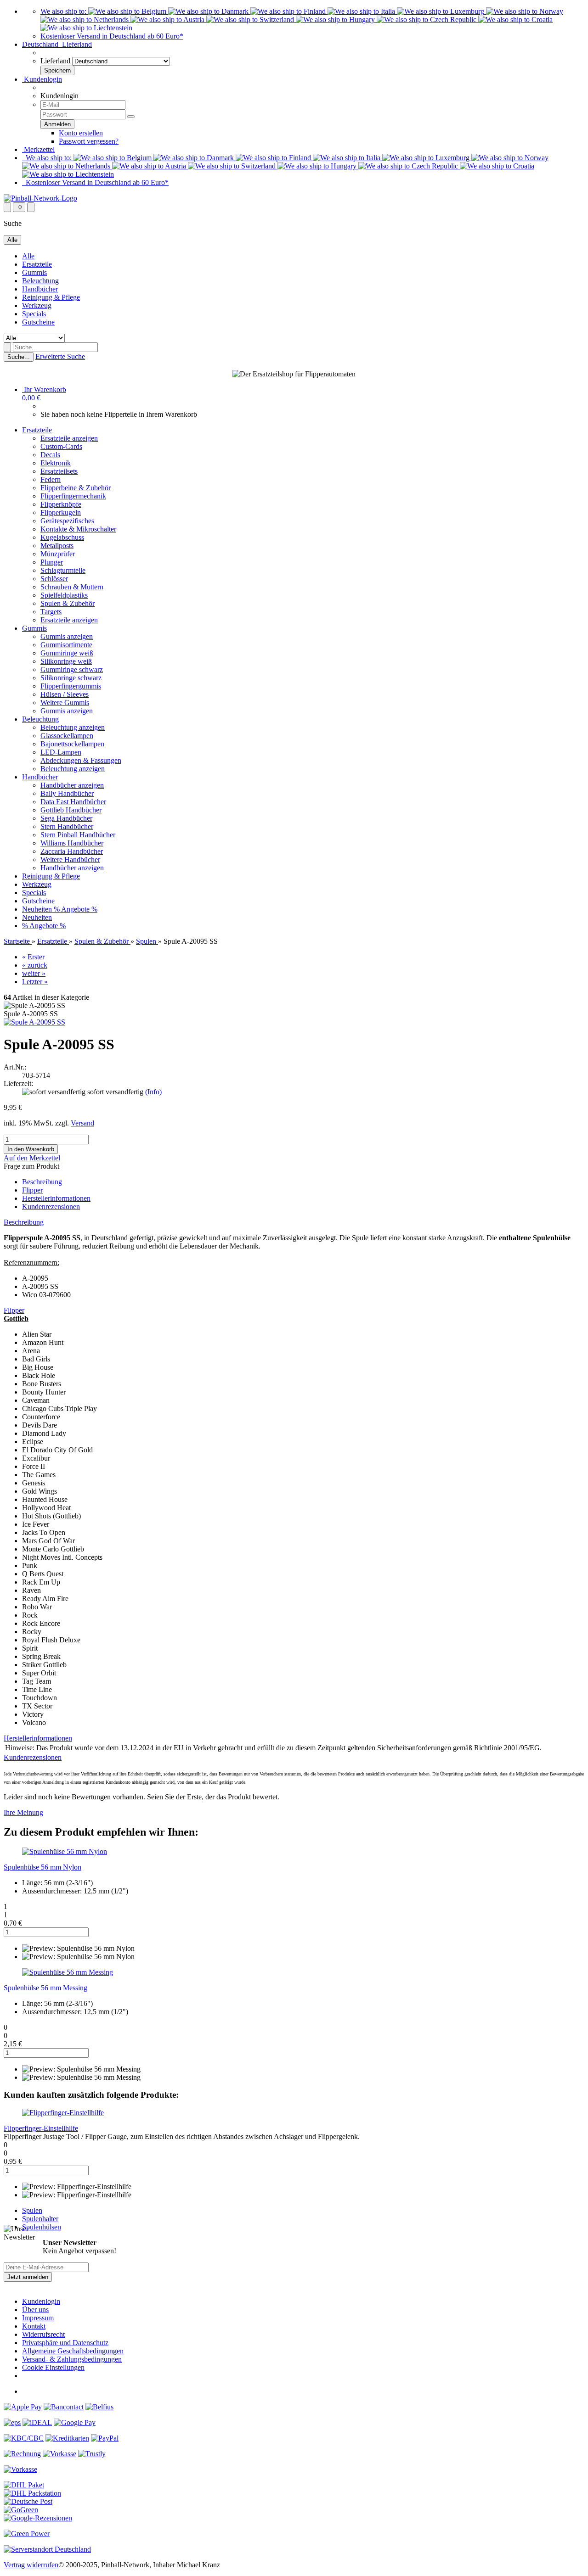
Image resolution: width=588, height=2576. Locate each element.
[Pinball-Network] (40, 198)
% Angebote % (76, 909)
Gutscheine (38, 322)
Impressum (38, 2318)
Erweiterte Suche (60, 356)
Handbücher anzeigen (72, 785)
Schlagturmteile (63, 570)
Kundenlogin (42, 79)
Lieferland (55, 61)
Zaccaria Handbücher (72, 851)
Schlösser (54, 579)
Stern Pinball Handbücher (78, 835)
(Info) (153, 1092)
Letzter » (35, 982)
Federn (51, 479)
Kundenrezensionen (51, 1207)
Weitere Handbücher (70, 860)
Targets (51, 612)
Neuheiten (38, 909)
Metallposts (57, 546)
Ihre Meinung (23, 1812)
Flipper (32, 1190)
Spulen (32, 2210)
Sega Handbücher (66, 818)
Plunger (52, 562)
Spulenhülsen (42, 2227)
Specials (34, 314)
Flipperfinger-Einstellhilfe (41, 2128)
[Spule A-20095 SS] (34, 1022)
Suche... (19, 357)
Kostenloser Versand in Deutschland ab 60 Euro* (112, 36)
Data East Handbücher (73, 802)
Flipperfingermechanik (73, 496)
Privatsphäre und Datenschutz (65, 2343)
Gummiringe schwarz (72, 669)
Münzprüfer (58, 554)
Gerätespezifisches (67, 521)
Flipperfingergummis (71, 686)
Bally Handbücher (67, 793)
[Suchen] (7, 347)
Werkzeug (37, 305)
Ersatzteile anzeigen (69, 438)
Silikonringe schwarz (71, 678)
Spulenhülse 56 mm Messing (45, 1988)
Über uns (35, 2310)
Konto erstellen (81, 133)
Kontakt (34, 2326)
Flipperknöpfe (61, 504)
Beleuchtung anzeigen (73, 727)
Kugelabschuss (62, 537)
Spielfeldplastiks (64, 595)
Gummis (34, 272)
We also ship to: (64, 11)
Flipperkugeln (61, 512)
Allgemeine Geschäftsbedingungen (73, 2351)
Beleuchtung (40, 281)
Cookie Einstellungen (53, 2367)
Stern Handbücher (67, 826)
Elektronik (56, 463)
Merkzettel (38, 149)
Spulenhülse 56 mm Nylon (42, 1867)
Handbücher (40, 289)
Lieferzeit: (18, 1084)
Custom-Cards (61, 446)
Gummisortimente (66, 645)
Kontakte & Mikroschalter (78, 529)
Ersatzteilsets (59, 471)
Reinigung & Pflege (51, 297)
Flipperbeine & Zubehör (76, 488)
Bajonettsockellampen (72, 744)
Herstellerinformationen (56, 1198)
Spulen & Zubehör (68, 603)
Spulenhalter (40, 2219)
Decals (50, 455)
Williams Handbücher (72, 843)
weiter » (34, 973)
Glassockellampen (67, 736)
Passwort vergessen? (89, 141)
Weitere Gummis (65, 703)
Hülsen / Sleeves (65, 694)
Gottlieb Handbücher (71, 810)
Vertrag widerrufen (31, 2565)
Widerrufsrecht (43, 2334)
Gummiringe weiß (67, 653)
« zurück (35, 965)
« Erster (33, 957)
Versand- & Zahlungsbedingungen (72, 2359)
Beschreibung (42, 1182)
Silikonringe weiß (66, 661)
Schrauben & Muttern (72, 587)
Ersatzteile (37, 264)
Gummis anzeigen (67, 636)
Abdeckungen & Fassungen (81, 760)
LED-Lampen (61, 752)
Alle (28, 256)
